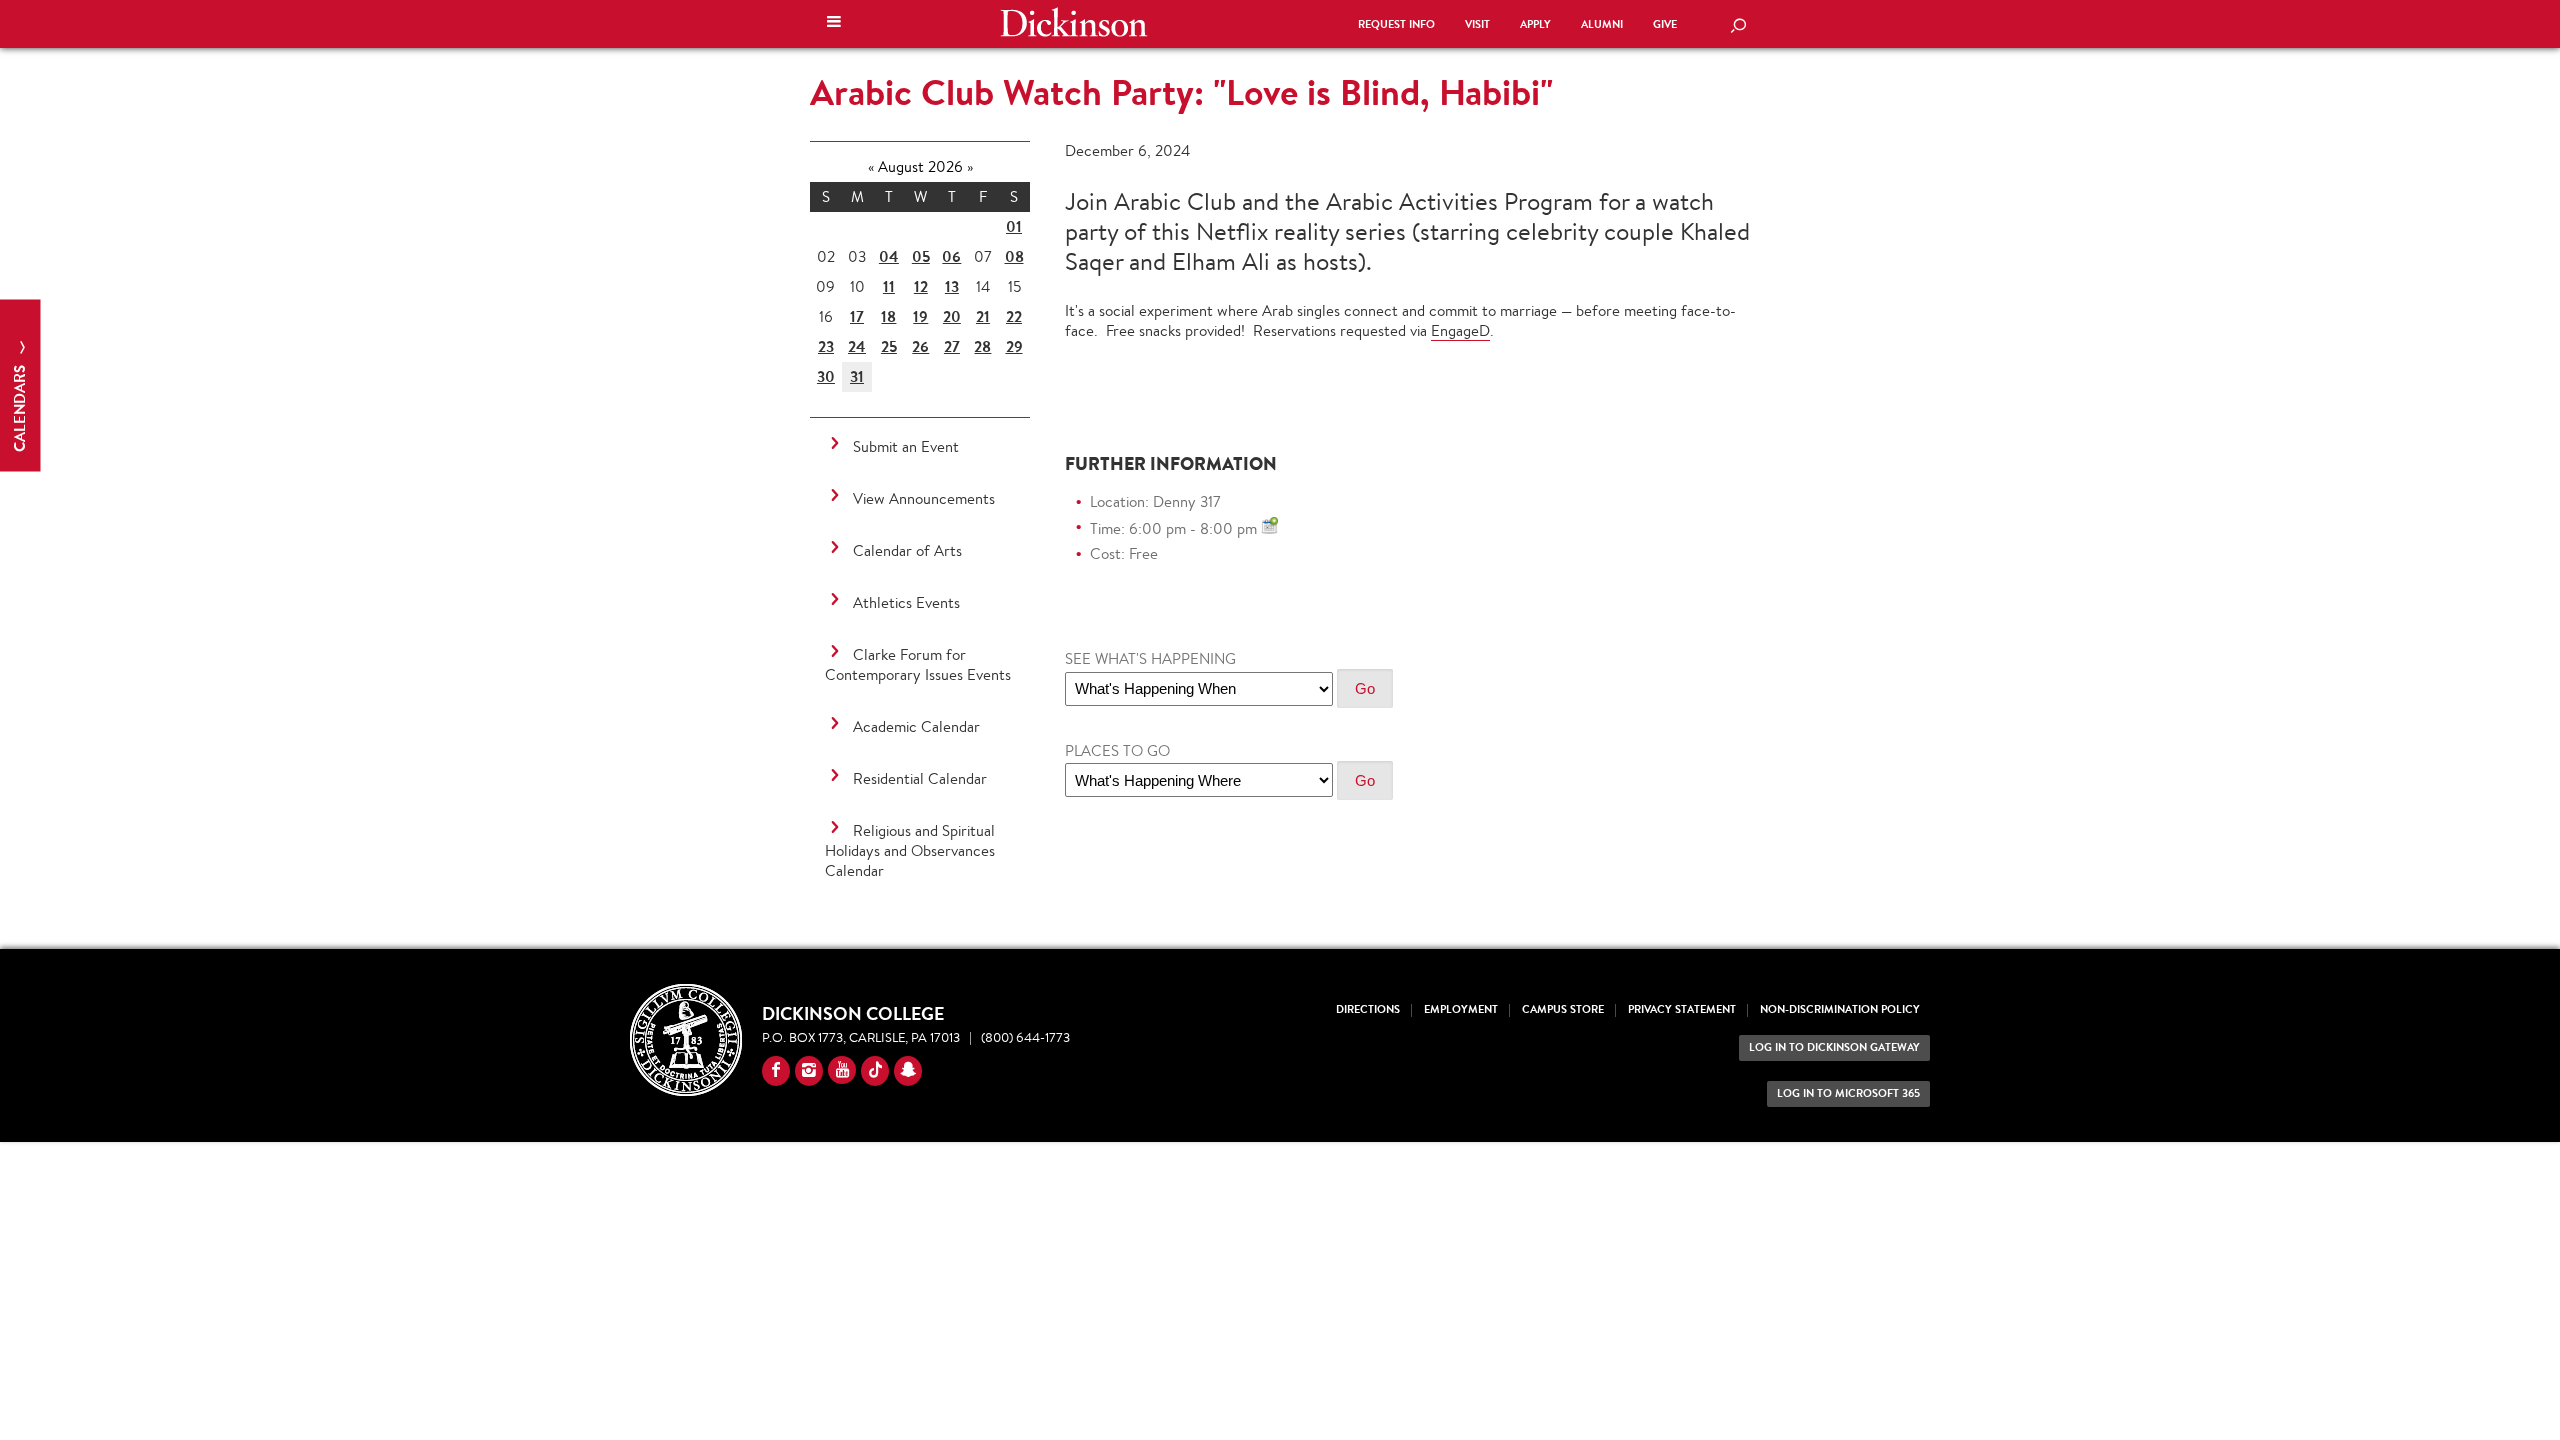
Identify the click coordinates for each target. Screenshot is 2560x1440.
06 (951, 256)
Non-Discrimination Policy (1840, 1009)
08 (1014, 256)
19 (920, 316)
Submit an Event (906, 446)
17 (857, 316)
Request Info (1396, 24)
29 (1014, 346)
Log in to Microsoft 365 (1848, 1093)
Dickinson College (1074, 22)
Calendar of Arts (907, 550)
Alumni (1602, 24)
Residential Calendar (920, 778)
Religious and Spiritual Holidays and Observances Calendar (910, 850)
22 (1014, 316)
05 (921, 256)
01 (1014, 226)
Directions (1368, 1009)
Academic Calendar (916, 726)
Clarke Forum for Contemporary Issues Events (918, 664)
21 (983, 316)
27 (952, 346)
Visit (1477, 24)
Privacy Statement (1682, 1009)
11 (889, 286)
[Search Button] (1738, 27)
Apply (1535, 24)
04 (889, 256)
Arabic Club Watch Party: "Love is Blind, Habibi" (1181, 92)
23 (826, 346)
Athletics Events (906, 602)
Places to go (1117, 750)
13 (952, 286)
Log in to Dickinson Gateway (1834, 1047)
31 (857, 376)
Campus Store (1563, 1009)
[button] (834, 24)
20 (952, 316)
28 (982, 346)
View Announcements (924, 498)
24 (857, 346)
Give (1665, 24)
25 (889, 346)
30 (826, 376)
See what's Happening (1150, 658)
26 (920, 346)
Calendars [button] (19, 406)
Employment (1461, 1009)
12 (921, 286)
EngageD (1460, 330)
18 (888, 316)
